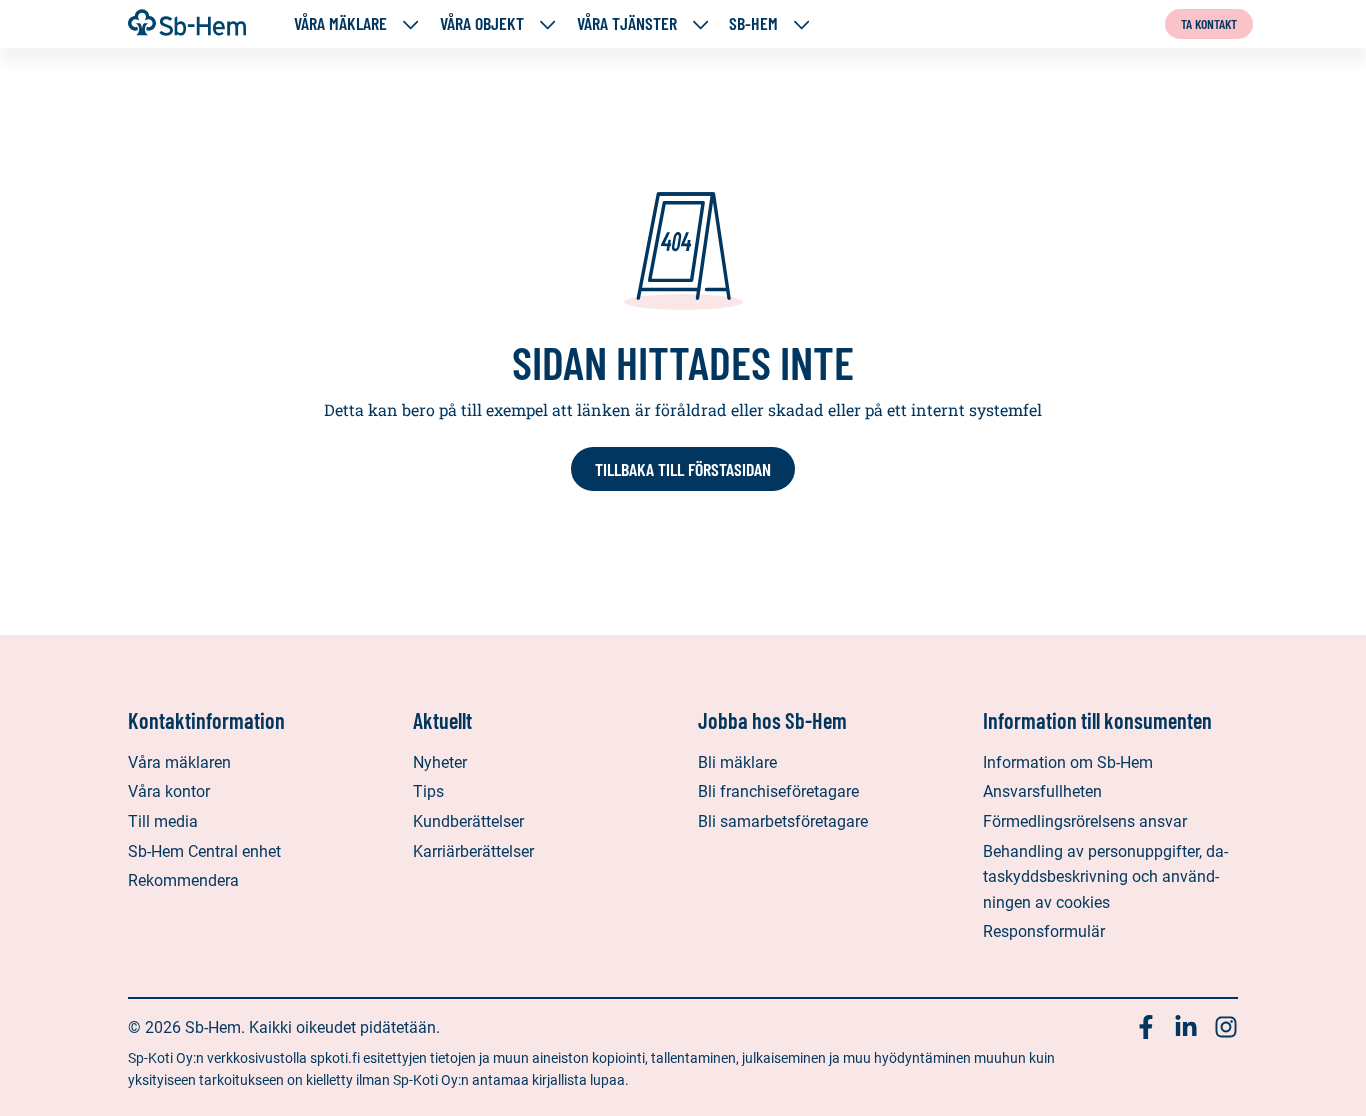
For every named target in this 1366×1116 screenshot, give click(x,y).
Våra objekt (482, 23)
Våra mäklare (340, 23)
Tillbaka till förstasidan (683, 469)
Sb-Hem (753, 23)
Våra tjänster (627, 23)
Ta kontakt (1209, 23)
